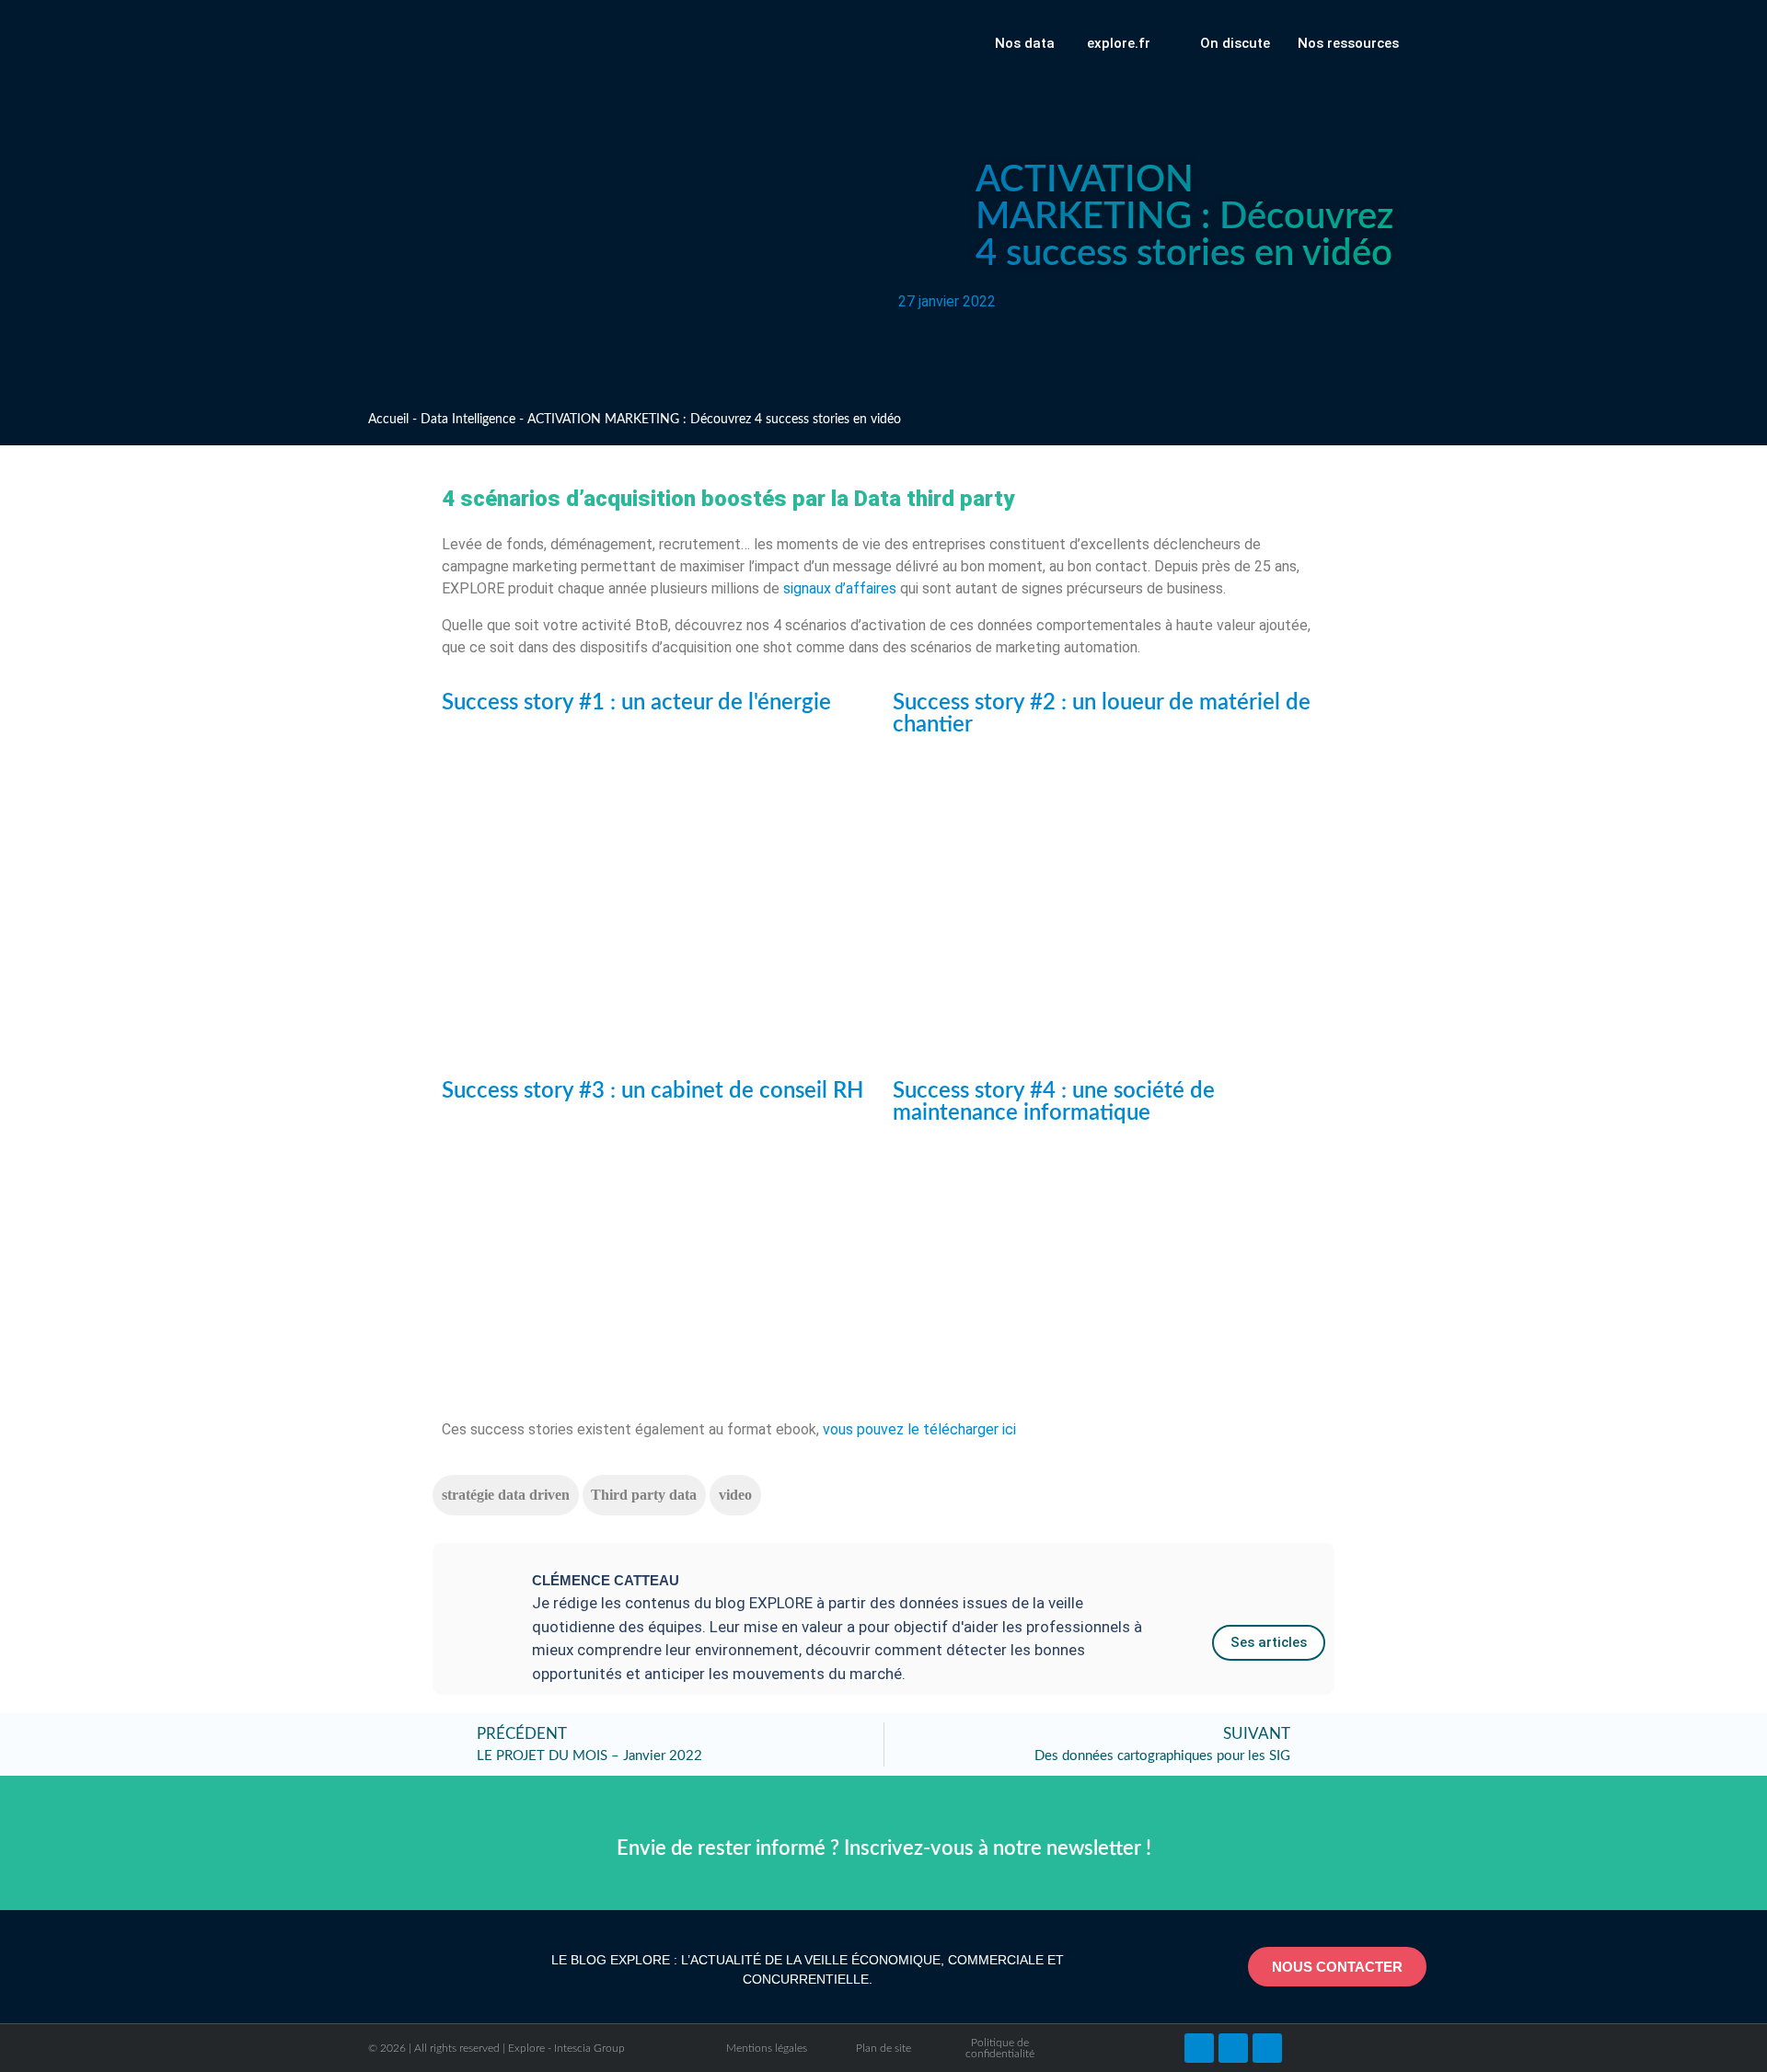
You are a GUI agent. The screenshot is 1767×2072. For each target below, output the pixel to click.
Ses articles (1269, 1642)
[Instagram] (1267, 2048)
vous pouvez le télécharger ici (919, 1429)
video (735, 1495)
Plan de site (883, 2048)
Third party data (644, 1495)
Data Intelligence (468, 420)
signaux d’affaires (840, 588)
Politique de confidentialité (1000, 2048)
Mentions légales (767, 2048)
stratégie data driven (506, 1495)
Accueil (388, 420)
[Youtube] (1199, 2048)
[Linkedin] (1233, 2048)
